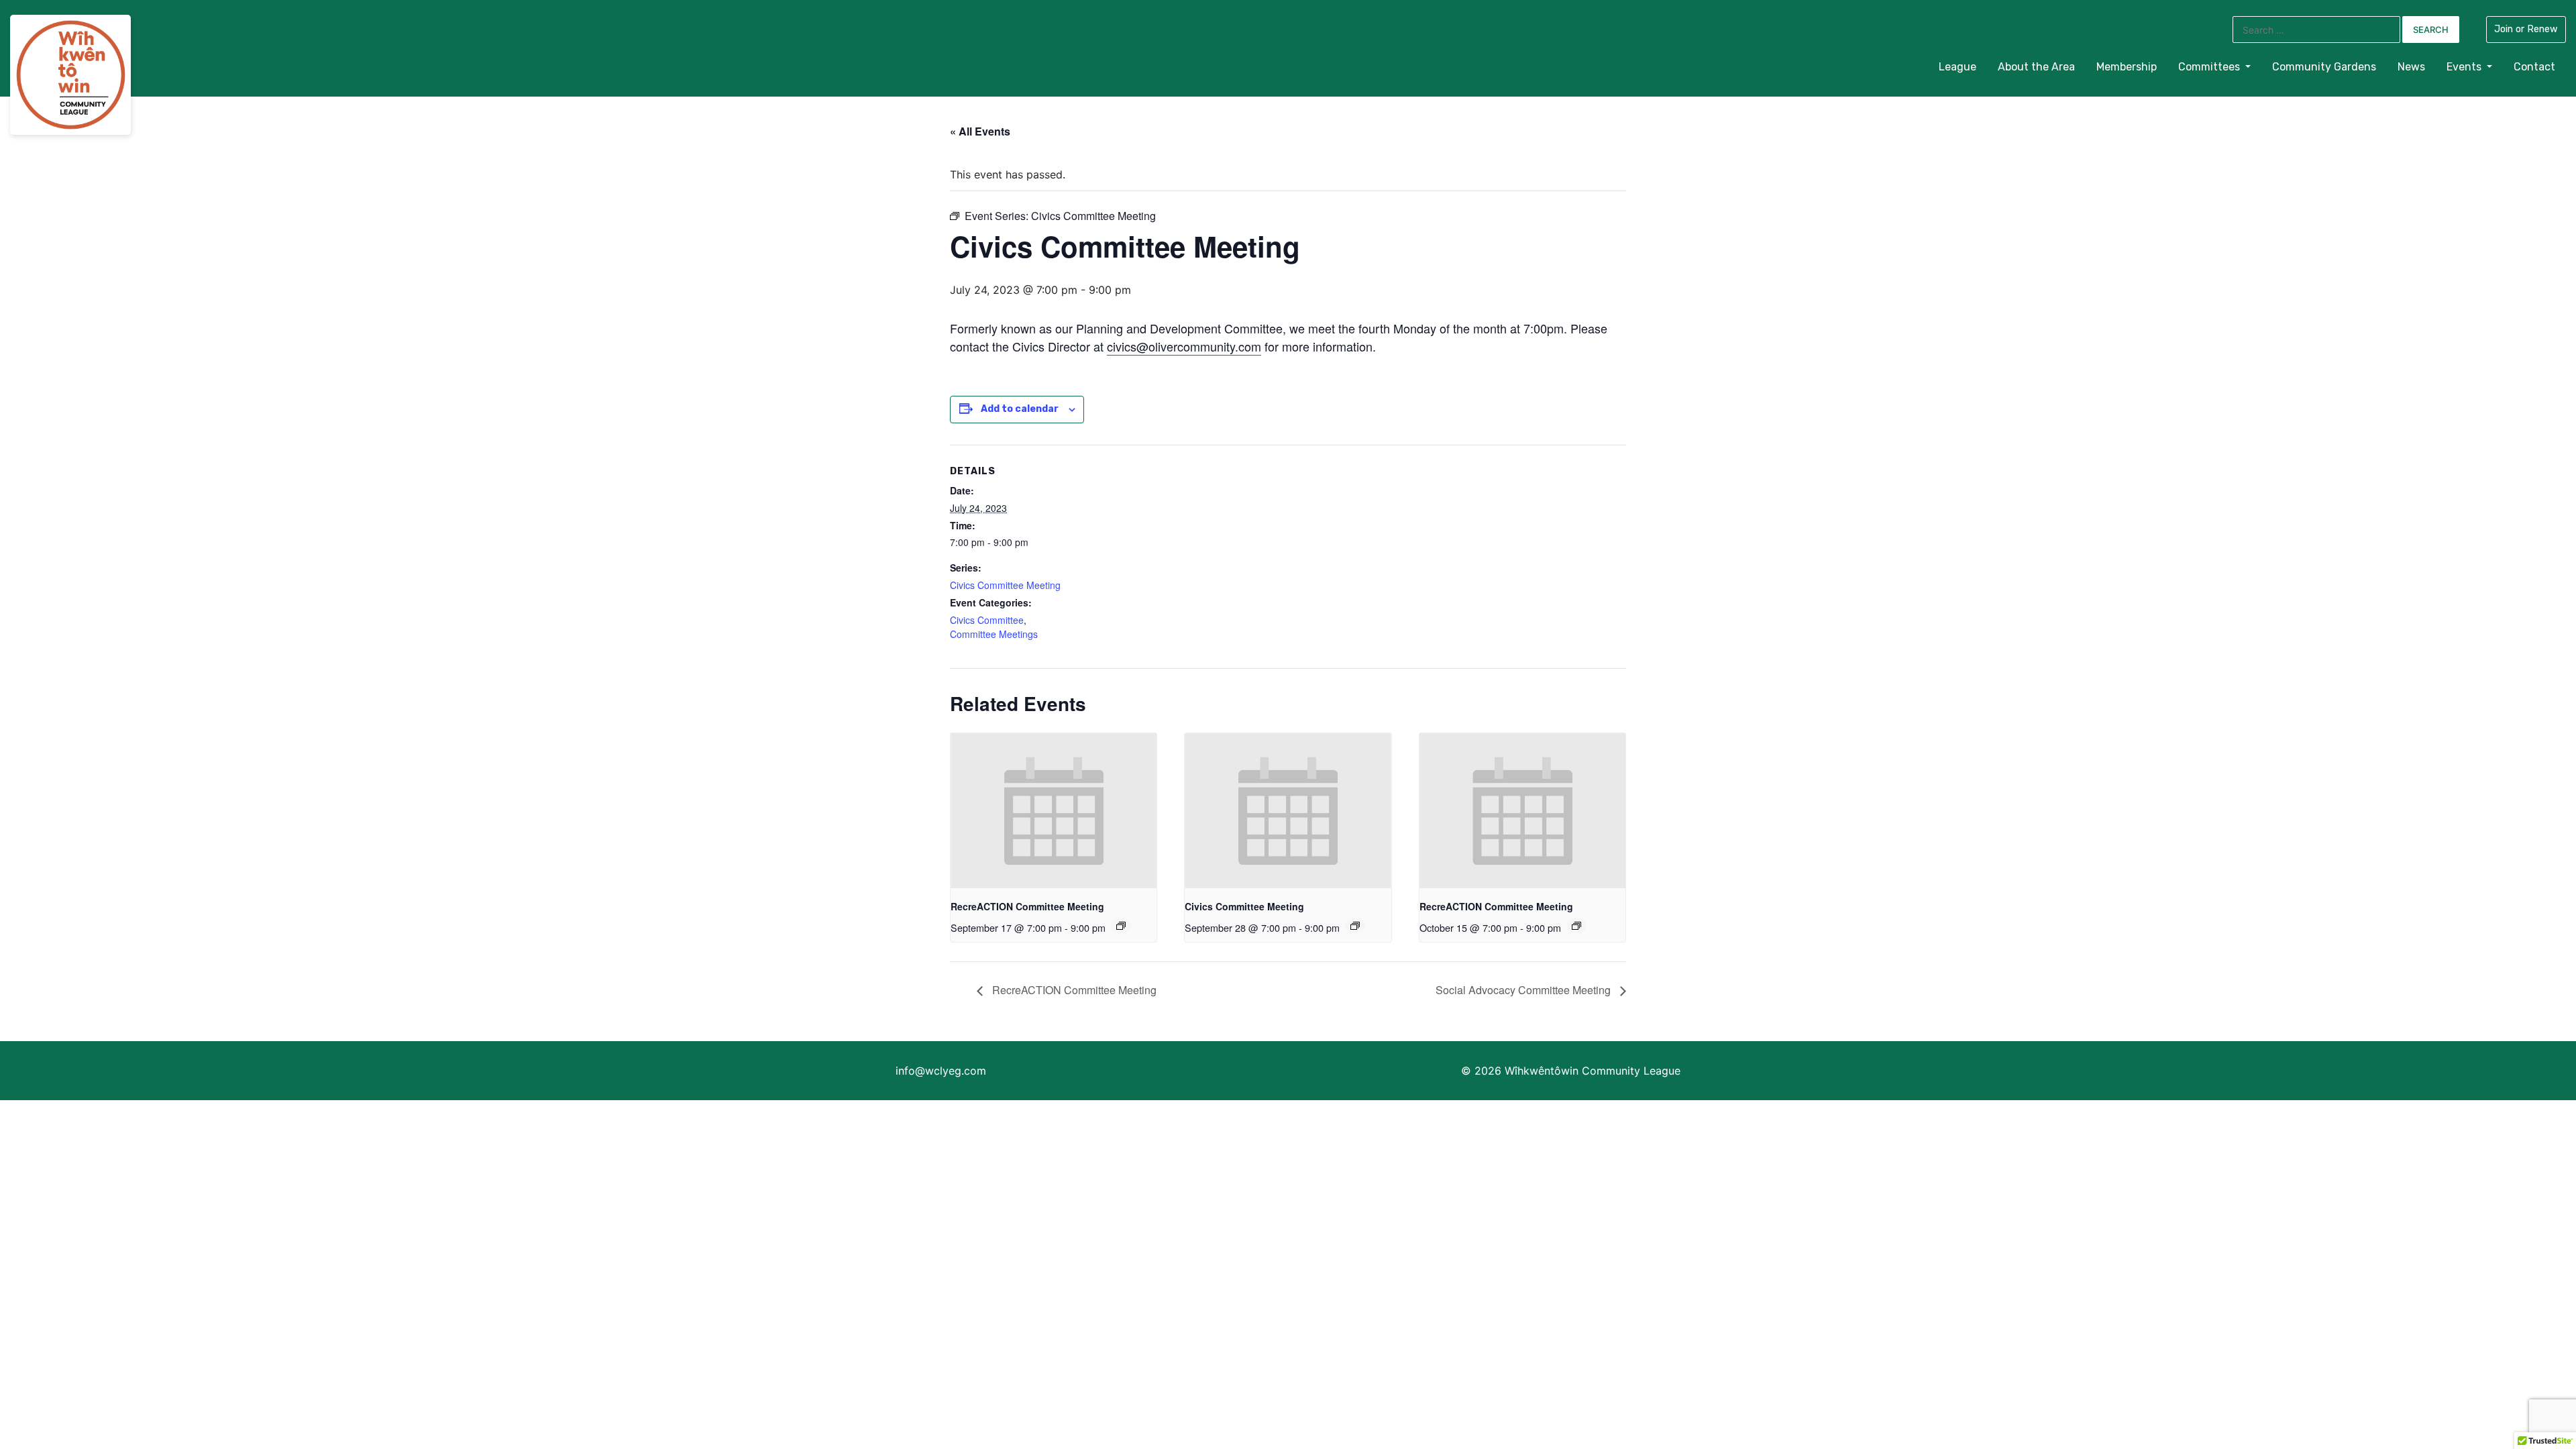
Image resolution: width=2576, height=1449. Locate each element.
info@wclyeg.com (941, 1071)
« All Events (980, 131)
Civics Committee (987, 620)
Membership (2127, 67)
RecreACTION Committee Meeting (1027, 906)
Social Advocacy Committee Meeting (1524, 990)
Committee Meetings (994, 634)
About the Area (2036, 67)
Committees (2210, 67)
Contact (2534, 67)
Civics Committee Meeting (1005, 585)
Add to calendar (1020, 409)
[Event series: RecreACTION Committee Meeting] (1121, 926)
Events (2465, 67)
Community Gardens (2324, 67)
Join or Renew (2526, 29)
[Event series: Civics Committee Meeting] (1355, 926)
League (1957, 67)
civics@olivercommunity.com (1184, 346)
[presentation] (1054, 810)
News (2411, 67)
